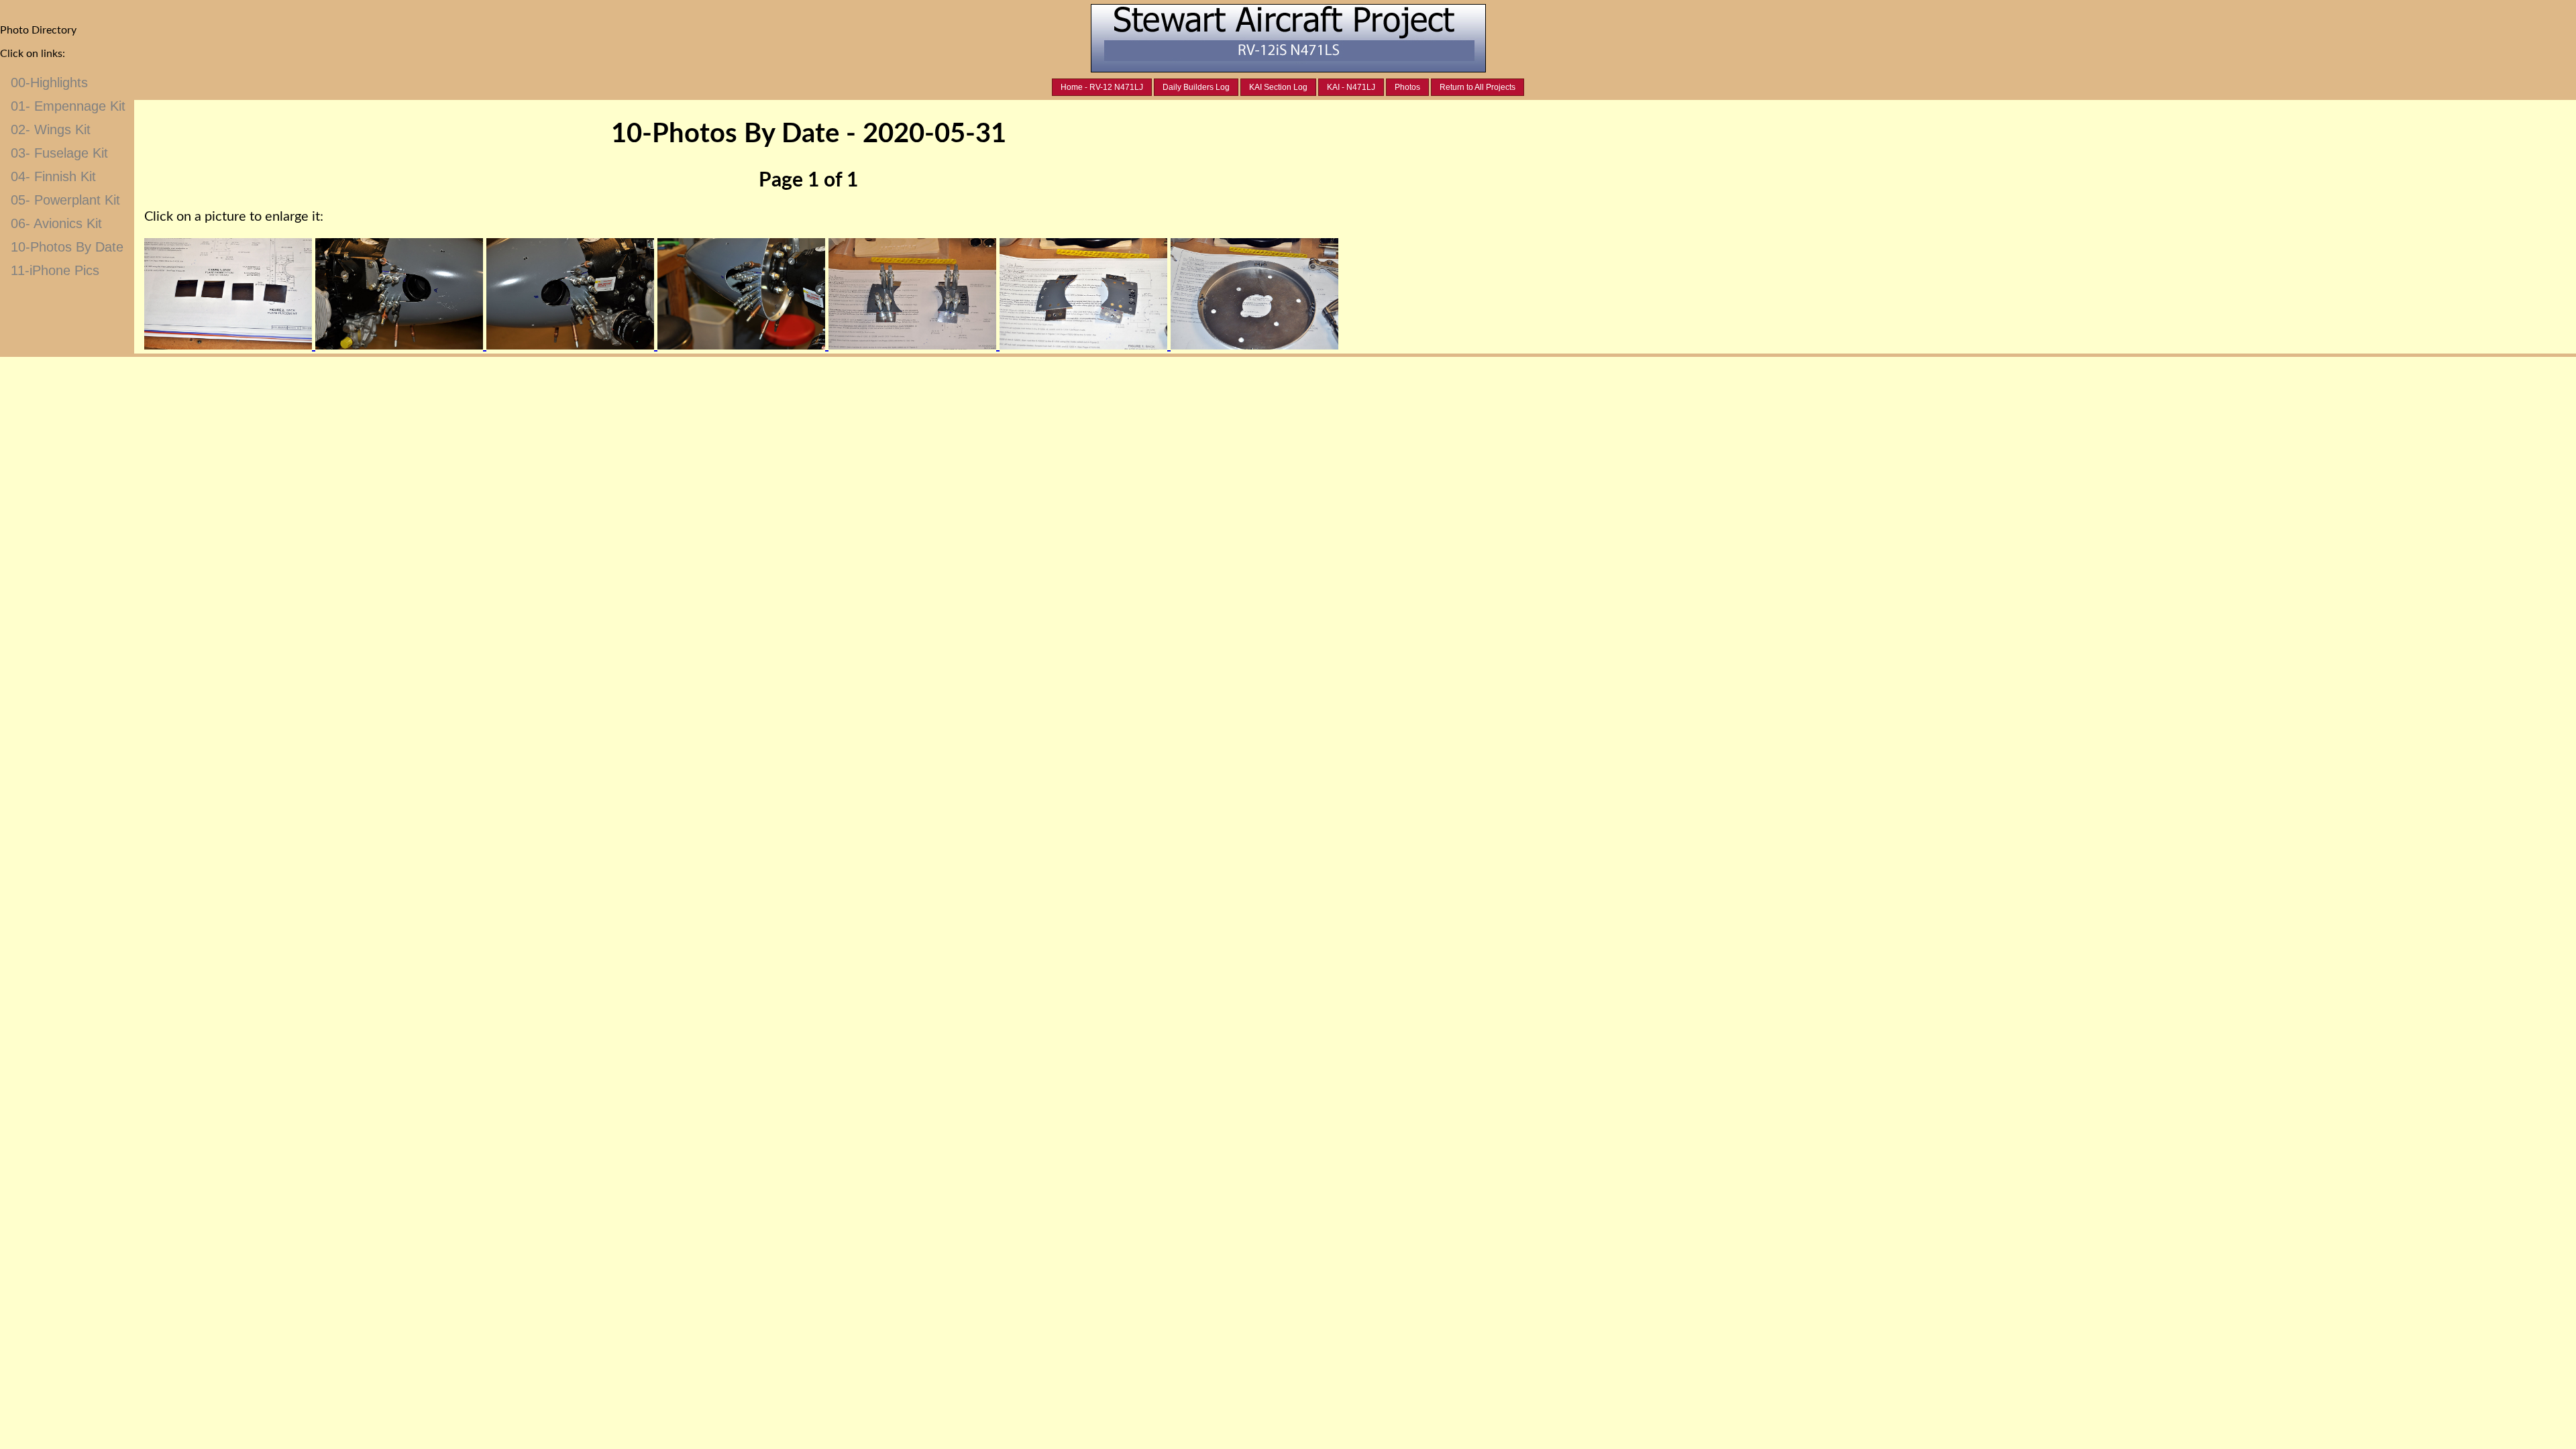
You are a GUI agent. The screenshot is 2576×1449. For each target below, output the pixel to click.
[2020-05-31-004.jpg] (743, 345)
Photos (1407, 87)
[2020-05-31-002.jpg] (401, 345)
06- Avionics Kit (56, 223)
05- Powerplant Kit (65, 200)
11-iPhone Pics (55, 270)
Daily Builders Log (1196, 87)
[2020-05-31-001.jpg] (230, 345)
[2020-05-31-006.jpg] (1085, 345)
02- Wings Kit (51, 129)
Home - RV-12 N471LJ (1102, 87)
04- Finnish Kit (53, 176)
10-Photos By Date (67, 247)
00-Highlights (49, 83)
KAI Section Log (1278, 87)
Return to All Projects (1478, 87)
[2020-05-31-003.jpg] (572, 345)
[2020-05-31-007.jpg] (1254, 345)
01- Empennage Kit (68, 106)
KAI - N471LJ (1351, 87)
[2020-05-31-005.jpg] (914, 345)
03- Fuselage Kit (59, 153)
